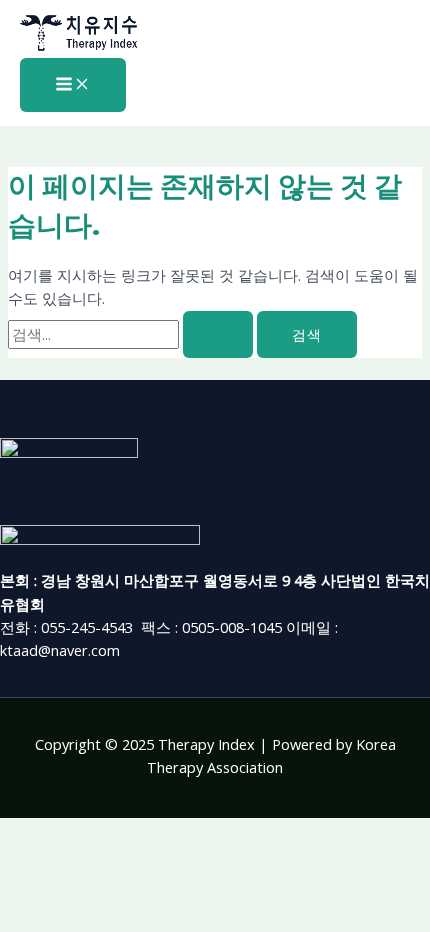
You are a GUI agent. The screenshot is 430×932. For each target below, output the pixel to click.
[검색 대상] (132, 334)
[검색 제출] (218, 335)
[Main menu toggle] (73, 85)
